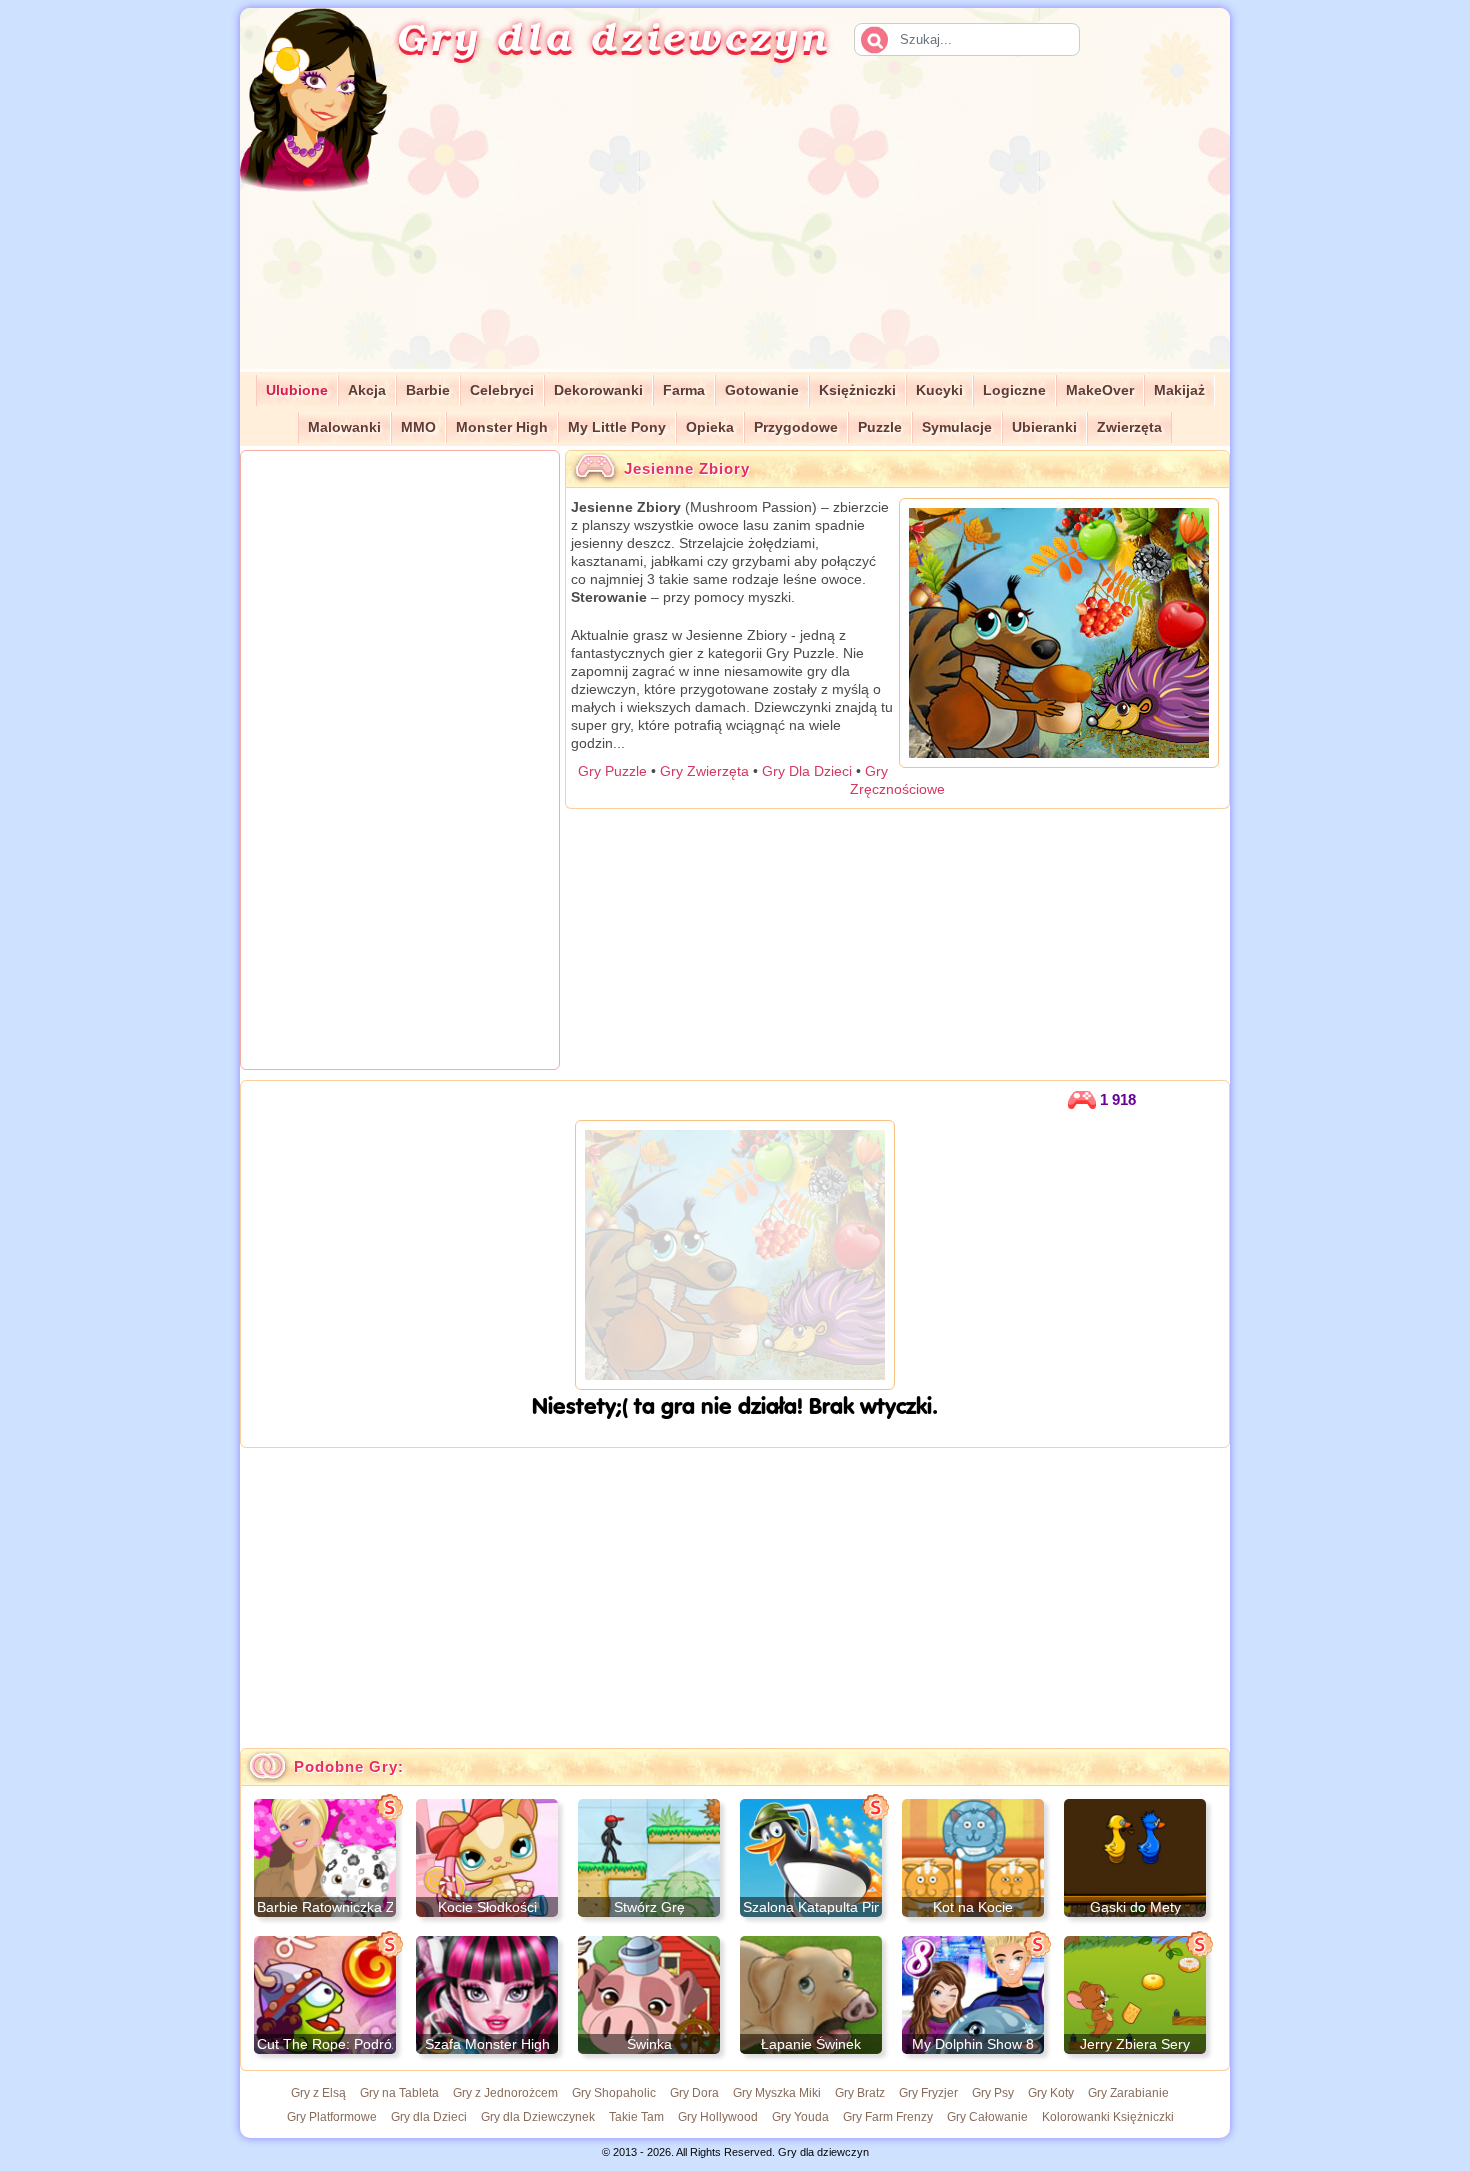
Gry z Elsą (318, 2093)
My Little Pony (617, 427)
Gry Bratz (860, 2093)
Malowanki (344, 427)
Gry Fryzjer (928, 2093)
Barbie (428, 390)
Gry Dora (694, 2093)
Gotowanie (762, 390)
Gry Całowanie (987, 2117)
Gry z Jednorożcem (505, 2093)
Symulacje (957, 427)
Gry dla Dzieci (429, 2117)
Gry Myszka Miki (777, 2093)
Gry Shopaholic (614, 2093)
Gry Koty (1051, 2093)
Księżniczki (857, 390)
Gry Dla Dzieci (807, 771)
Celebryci (502, 390)
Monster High (502, 427)
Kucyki (939, 390)
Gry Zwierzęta (704, 771)
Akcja (367, 390)
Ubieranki (1044, 427)
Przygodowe (796, 427)
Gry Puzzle (612, 771)
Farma (684, 390)
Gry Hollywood (718, 2117)
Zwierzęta (1129, 427)
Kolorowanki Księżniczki (1108, 2117)
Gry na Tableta (399, 2093)
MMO (418, 427)
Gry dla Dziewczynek (538, 2117)
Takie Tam (636, 2117)
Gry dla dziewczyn (613, 36)
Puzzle (880, 427)
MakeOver (1100, 390)
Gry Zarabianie (1128, 2093)
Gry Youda (800, 2117)
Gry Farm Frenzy (888, 2117)
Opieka (710, 427)
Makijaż (1179, 390)
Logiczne (1014, 390)
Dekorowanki (598, 390)
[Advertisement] (831, 229)
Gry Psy (993, 2093)
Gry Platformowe (332, 2117)
